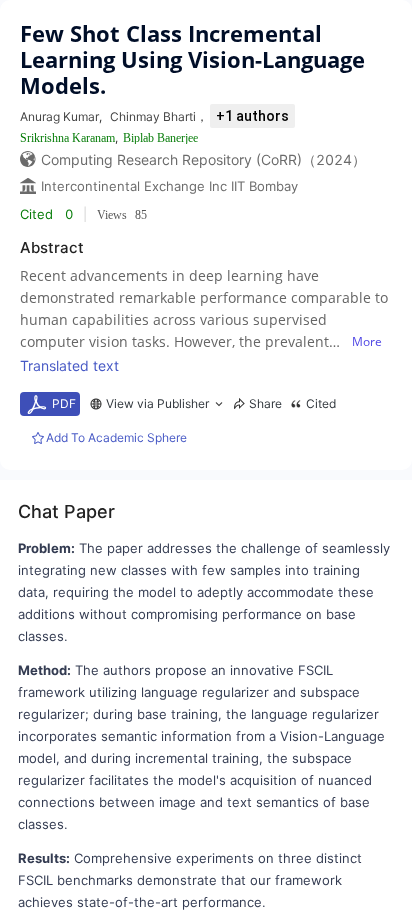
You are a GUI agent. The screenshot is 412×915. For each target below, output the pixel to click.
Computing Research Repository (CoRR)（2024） (203, 159)
